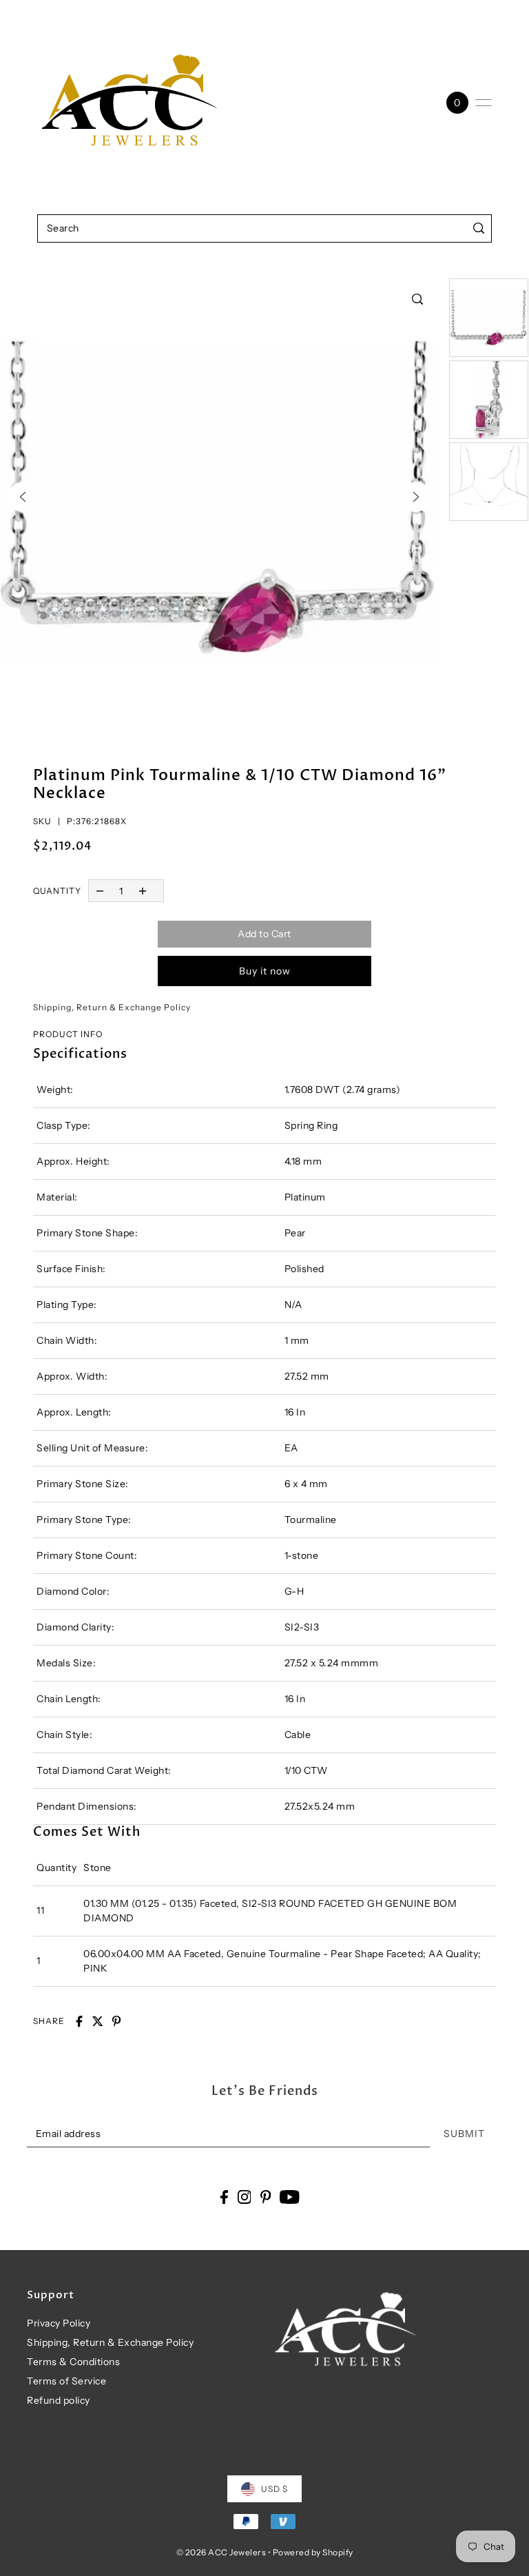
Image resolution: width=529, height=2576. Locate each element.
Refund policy (59, 2400)
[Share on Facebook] (79, 2021)
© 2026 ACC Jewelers (221, 2552)
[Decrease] (100, 891)
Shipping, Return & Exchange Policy (110, 2342)
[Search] (478, 228)
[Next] (416, 497)
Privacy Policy (59, 2323)
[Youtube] (290, 2197)
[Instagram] (245, 2197)
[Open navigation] (484, 103)
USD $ (274, 2489)
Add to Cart (264, 934)
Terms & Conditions (73, 2362)
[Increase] (143, 891)
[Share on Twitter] (98, 2021)
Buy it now (265, 971)
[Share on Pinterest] (116, 2021)
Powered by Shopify (313, 2552)
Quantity (57, 891)
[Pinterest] (266, 2197)
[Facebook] (224, 2197)
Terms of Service (66, 2381)
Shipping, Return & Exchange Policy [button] (112, 1007)
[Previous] (23, 497)
